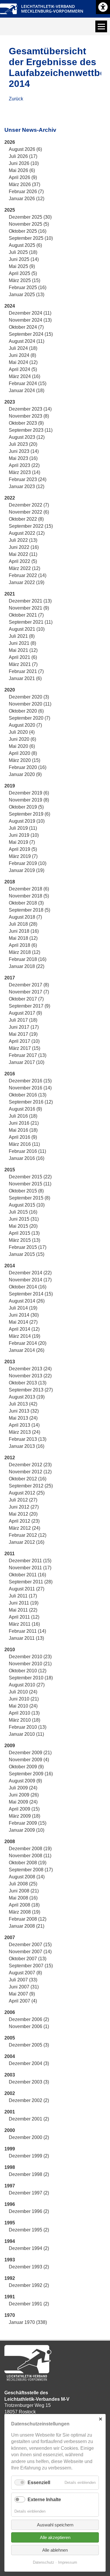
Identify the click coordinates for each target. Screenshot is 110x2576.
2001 (10, 2112)
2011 (10, 1554)
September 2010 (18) (31, 1678)
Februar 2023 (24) (28, 479)
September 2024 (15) (31, 334)
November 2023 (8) (29, 416)
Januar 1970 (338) (28, 2322)
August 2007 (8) (25, 1973)
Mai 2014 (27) (23, 1322)
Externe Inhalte (44, 2500)
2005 (10, 2038)
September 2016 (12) (31, 1102)
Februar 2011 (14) (27, 1631)
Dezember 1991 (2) (29, 2304)
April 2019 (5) (23, 849)
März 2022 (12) (24, 568)
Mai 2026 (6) (22, 170)
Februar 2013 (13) (28, 1439)
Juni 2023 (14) (24, 451)
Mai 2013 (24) (23, 1418)
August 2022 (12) (27, 533)
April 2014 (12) (24, 1329)
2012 (10, 1458)
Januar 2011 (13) (26, 1638)
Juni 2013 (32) (24, 1411)
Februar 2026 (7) (26, 192)
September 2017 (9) (29, 1006)
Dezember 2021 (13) (30, 601)
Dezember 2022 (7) (29, 505)
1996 (10, 2204)
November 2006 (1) (29, 2026)
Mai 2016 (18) (23, 1130)
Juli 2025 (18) (23, 252)
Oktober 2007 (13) (28, 1959)
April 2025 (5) (23, 273)
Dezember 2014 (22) (30, 1273)
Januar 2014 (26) (27, 1350)
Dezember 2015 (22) (30, 1177)
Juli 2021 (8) (22, 636)
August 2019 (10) (27, 821)
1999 (10, 2149)
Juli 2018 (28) (23, 924)
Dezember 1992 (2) (29, 2285)
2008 (10, 1842)
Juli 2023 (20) (23, 444)
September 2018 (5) (29, 910)
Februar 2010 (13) (28, 1727)
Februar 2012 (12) (28, 1535)
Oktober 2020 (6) (26, 711)
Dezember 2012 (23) (30, 1465)
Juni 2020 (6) (22, 739)
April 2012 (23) (24, 1521)
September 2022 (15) (31, 526)
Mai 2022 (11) (23, 554)
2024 (10, 306)
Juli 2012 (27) (23, 1500)
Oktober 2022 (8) (26, 519)
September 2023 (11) (31, 430)
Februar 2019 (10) (28, 863)
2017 (10, 978)
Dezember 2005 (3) (29, 2045)
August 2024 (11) (27, 341)
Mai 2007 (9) (22, 1994)
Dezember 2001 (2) (29, 2119)
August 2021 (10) (27, 629)
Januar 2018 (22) (27, 966)
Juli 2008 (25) (23, 1884)
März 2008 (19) (24, 1912)
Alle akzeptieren (55, 2537)
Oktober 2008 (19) (28, 1863)
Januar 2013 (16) (27, 1446)
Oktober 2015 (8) (26, 1191)
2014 (10, 1266)
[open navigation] (101, 26)
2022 (10, 498)
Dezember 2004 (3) (29, 2063)
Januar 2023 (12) (27, 486)
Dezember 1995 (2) (29, 2230)
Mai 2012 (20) (23, 1514)
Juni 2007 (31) (24, 1987)
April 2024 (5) (23, 369)
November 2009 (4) (29, 1760)
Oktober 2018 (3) (26, 903)
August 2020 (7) (25, 725)
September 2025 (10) (31, 238)
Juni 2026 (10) (24, 163)
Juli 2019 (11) (23, 828)
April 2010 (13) (24, 1713)
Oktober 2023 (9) (26, 423)
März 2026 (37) (24, 184)
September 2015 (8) (29, 1198)
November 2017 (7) (29, 992)
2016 (10, 1074)
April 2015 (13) (24, 1233)
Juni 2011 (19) (24, 1603)
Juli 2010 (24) (23, 1692)
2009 (10, 1746)
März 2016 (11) (24, 1144)
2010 (10, 1650)
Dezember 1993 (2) (29, 2267)
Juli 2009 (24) (23, 1788)
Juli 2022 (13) (23, 540)
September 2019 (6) (29, 814)
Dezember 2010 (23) (30, 1657)
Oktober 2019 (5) (26, 807)
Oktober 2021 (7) (26, 615)
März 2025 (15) (24, 280)
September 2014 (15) (31, 1294)
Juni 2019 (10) (24, 835)
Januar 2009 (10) (27, 1830)
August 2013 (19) (27, 1397)
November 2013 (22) (30, 1376)
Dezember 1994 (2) (29, 2248)
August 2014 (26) (27, 1301)
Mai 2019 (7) (22, 842)
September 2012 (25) (31, 1486)
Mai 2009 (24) (23, 1802)
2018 (10, 882)
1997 (10, 2186)
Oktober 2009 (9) (26, 1767)
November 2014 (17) (30, 1280)
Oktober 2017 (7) (26, 999)
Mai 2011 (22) (23, 1610)
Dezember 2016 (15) (30, 1081)
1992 (10, 2278)
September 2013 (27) (31, 1390)
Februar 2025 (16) (28, 287)
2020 (10, 690)
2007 (10, 1938)
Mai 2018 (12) (23, 938)
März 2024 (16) (24, 376)
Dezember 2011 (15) (30, 1561)
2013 (10, 1362)
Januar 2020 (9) (25, 774)
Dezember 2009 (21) (30, 1753)
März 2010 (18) (24, 1720)
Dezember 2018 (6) (29, 889)
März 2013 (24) (24, 1432)
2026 (10, 142)
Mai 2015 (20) (23, 1226)
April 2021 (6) (23, 657)
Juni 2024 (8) (22, 355)
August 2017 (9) (25, 1013)
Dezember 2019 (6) (29, 793)
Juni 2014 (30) (24, 1315)
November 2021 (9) (29, 608)
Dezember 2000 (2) (29, 2137)
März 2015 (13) (24, 1240)
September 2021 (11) (31, 622)
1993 (10, 2260)
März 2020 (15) (24, 760)
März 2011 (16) (24, 1624)
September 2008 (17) (31, 1870)
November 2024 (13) (30, 320)
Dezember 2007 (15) (30, 1945)
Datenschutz (44, 2562)
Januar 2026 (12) (27, 199)
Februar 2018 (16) (28, 959)
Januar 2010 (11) (26, 1734)
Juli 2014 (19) (23, 1308)
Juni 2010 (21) (24, 1699)
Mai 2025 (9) (22, 266)
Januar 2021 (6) (25, 678)
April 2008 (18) (24, 1905)
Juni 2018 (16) (24, 931)
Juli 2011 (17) (23, 1596)
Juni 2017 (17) (24, 1027)
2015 (10, 1170)
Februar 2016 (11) (27, 1151)
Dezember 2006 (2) (29, 2019)
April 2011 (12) (24, 1617)
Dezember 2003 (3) (29, 2082)
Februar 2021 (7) (26, 671)
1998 (10, 2167)
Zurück (16, 99)
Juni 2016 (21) (24, 1123)
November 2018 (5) (29, 896)
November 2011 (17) (30, 1568)
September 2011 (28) (31, 1582)
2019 (10, 786)
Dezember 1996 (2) (29, 2211)
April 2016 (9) (23, 1137)
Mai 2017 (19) (23, 1034)
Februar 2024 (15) (28, 383)
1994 (10, 2241)
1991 (10, 2297)
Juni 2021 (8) (22, 643)
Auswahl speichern (55, 2525)
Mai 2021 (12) (23, 650)
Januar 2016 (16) (27, 1158)
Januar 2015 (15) (27, 1254)
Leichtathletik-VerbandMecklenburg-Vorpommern (52, 9)
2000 (10, 2130)
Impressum (68, 2562)
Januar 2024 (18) (27, 390)
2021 (10, 594)
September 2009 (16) (31, 1774)
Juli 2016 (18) (23, 1116)
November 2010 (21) (30, 1664)
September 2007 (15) (31, 1966)
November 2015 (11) (30, 1184)
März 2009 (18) (24, 1816)
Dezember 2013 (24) (30, 1369)
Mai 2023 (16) (23, 458)
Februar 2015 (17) (28, 1247)
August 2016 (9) (25, 1109)
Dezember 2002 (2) (29, 2100)
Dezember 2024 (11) (30, 313)
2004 (10, 2056)
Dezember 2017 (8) (29, 985)
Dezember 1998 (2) (29, 2174)
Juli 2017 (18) (23, 1020)
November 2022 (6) (29, 512)
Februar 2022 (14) (28, 575)
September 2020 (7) (29, 718)
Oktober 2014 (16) (28, 1287)
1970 (10, 2315)
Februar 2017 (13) (28, 1055)
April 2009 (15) (24, 1809)
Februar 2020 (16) (28, 767)
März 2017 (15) (24, 1048)
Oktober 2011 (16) (27, 1575)
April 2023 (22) (24, 465)
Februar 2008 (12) (28, 1919)
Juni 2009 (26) (24, 1795)
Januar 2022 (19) (27, 582)
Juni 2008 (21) (24, 1891)
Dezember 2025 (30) (30, 217)
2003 (10, 2075)
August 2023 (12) (27, 437)
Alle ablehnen (55, 2550)
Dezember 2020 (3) (29, 697)
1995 (10, 2223)
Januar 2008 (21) (27, 1926)
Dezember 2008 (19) (30, 1849)
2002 (10, 2093)
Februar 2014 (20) (28, 1343)
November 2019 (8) (29, 800)
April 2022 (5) (23, 561)
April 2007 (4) (23, 2001)
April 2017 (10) (24, 1041)
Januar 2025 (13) (27, 295)
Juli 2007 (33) (23, 1980)
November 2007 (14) (30, 1952)
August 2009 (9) (25, 1781)
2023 (10, 402)
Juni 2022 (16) (24, 547)
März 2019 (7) (23, 856)
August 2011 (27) (27, 1589)
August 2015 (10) (27, 1205)
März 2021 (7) (23, 664)
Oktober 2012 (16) (28, 1479)
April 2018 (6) (23, 945)
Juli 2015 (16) (23, 1212)
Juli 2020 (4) (22, 732)
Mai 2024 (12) (23, 362)
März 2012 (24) (24, 1528)
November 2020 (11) (30, 704)
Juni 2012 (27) (24, 1507)
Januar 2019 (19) (27, 870)
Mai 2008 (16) (23, 1898)
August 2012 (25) (27, 1493)
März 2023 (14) (24, 472)
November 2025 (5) (29, 224)
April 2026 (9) (23, 177)
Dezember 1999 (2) (29, 2156)
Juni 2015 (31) (24, 1219)
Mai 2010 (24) (23, 1706)
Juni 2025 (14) (24, 259)
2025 (10, 210)
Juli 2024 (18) (23, 348)
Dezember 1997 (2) (29, 2193)
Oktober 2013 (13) (28, 1383)
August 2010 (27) (27, 1685)
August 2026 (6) (25, 149)
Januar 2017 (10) (27, 1062)
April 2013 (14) (24, 1425)
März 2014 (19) (24, 1336)
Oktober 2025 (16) (28, 231)
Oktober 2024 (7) (26, 327)
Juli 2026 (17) (23, 156)
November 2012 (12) (30, 1472)
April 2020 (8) (23, 753)
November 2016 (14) (30, 1088)
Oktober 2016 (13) (28, 1095)
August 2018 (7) (25, 917)
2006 (10, 2012)
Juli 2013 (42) (23, 1404)
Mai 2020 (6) (22, 746)
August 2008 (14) (27, 1877)
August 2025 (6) (25, 245)
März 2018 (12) (24, 952)
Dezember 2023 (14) (30, 409)
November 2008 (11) (30, 1856)
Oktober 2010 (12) (28, 1671)
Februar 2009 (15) (28, 1823)
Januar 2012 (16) (27, 1542)
